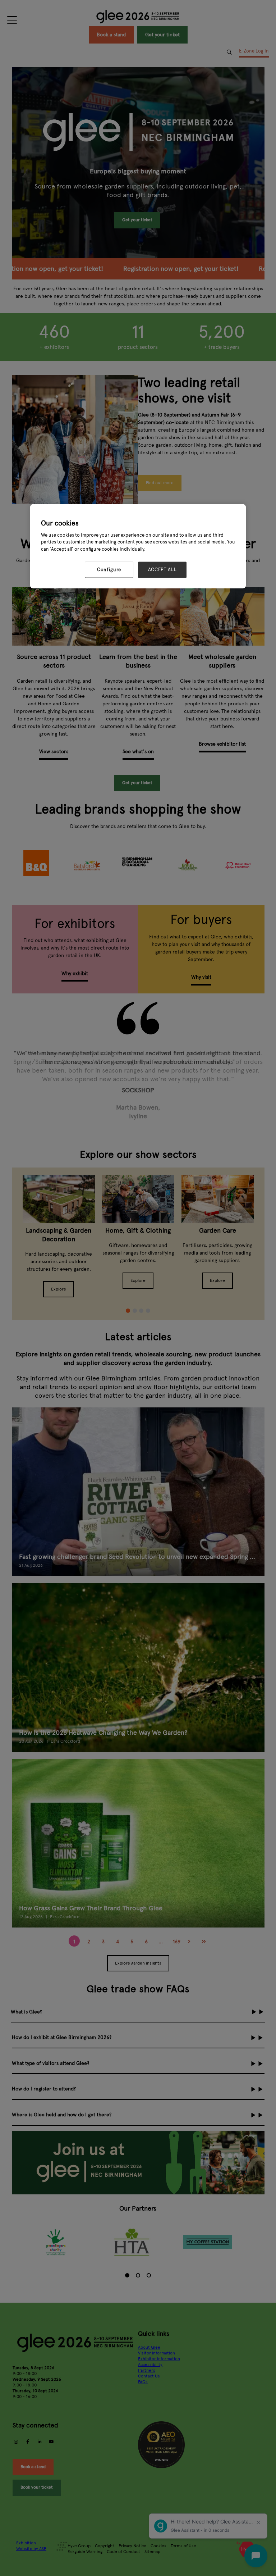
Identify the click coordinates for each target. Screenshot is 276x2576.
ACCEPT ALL (162, 570)
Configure (109, 570)
